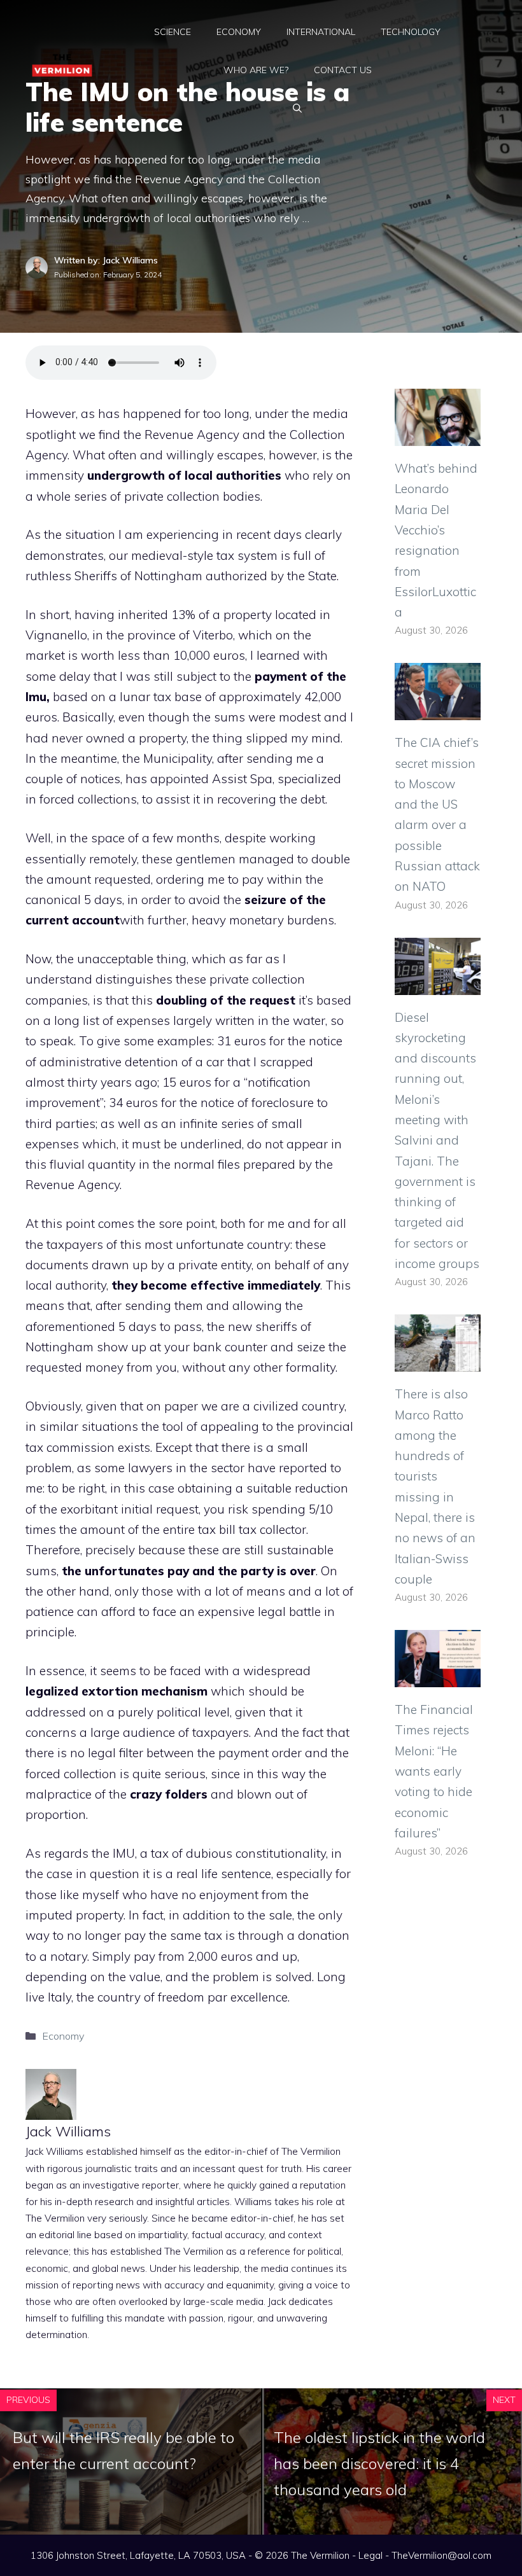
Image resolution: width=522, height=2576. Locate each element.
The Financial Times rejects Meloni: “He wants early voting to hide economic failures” (434, 1771)
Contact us (343, 70)
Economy (239, 32)
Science (173, 32)
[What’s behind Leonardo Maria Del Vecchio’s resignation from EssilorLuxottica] (438, 436)
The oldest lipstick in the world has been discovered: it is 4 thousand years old (379, 2463)
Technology (411, 32)
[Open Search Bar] (297, 108)
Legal (370, 2555)
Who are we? (256, 70)
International (321, 32)
